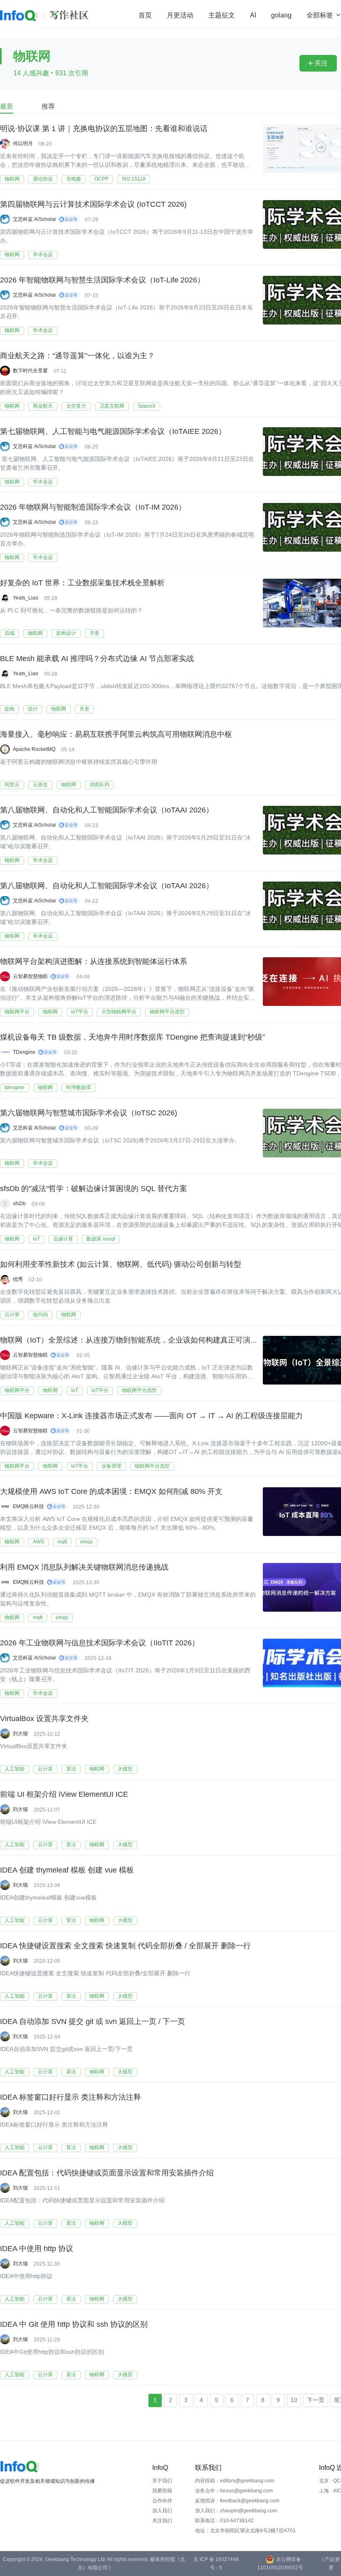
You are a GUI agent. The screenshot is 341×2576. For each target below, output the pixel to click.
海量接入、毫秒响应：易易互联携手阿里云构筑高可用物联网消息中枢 (116, 734)
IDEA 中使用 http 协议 (37, 2249)
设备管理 (111, 1466)
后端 (10, 633)
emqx (86, 1542)
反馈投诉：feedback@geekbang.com (237, 2501)
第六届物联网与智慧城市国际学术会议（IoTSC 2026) (89, 1113)
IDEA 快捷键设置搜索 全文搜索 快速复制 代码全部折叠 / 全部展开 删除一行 (125, 1946)
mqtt (62, 1542)
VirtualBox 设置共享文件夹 (44, 1719)
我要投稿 (162, 2491)
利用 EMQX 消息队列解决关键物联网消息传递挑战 (84, 1567)
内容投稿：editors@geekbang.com (235, 2481)
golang (281, 15)
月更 (94, 633)
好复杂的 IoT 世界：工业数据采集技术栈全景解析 (82, 583)
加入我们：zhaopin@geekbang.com (236, 2511)
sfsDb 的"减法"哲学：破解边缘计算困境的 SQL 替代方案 (94, 1189)
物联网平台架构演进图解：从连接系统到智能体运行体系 (94, 961)
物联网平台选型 (167, 1012)
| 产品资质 (331, 2564)
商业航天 (43, 406)
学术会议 (43, 255)
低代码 (40, 1315)
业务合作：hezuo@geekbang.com (234, 2491)
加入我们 (162, 2511)
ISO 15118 (134, 179)
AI (253, 15)
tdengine (15, 1087)
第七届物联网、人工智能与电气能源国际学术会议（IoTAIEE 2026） (113, 431)
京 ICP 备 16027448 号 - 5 (216, 2564)
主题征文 (222, 15)
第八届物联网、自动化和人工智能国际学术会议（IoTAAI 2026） (107, 810)
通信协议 (43, 179)
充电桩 (74, 179)
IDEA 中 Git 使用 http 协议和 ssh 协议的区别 (74, 2324)
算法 (71, 1769)
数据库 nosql (101, 1239)
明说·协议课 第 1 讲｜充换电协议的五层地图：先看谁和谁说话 (104, 129)
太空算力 (76, 406)
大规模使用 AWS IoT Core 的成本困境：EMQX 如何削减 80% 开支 (111, 1491)
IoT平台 (80, 1012)
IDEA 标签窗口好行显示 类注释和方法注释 (70, 2097)
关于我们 (162, 2481)
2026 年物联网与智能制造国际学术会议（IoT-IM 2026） (93, 507)
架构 (10, 709)
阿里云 (12, 785)
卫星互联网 (112, 406)
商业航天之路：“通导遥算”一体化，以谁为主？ (77, 356)
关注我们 (162, 2521)
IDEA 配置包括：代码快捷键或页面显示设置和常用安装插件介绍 (107, 2173)
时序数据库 (79, 1087)
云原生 (40, 785)
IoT (36, 1239)
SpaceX (147, 406)
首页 (145, 15)
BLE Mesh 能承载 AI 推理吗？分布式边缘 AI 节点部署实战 (97, 659)
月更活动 (180, 15)
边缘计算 (63, 1239)
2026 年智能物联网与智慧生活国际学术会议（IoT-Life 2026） (102, 280)
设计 (33, 709)
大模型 (125, 1769)
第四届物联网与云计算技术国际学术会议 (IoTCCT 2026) (93, 204)
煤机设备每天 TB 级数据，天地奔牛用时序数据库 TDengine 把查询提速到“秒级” (132, 1037)
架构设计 (66, 633)
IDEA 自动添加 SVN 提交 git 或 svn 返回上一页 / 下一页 (93, 2021)
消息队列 (99, 785)
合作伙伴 (162, 2501)
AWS (38, 1542)
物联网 (12, 179)
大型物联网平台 (119, 1012)
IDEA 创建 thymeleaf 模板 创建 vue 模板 (67, 1870)
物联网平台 (17, 1012)
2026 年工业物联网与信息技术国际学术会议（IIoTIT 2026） (100, 1643)
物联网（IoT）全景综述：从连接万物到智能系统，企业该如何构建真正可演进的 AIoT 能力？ (154, 1340)
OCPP (101, 179)
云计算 (12, 1315)
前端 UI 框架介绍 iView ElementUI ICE (64, 1794)
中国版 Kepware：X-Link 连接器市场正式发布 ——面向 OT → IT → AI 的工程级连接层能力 (151, 1416)
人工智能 (15, 1769)
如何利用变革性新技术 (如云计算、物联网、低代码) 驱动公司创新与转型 (121, 1264)
